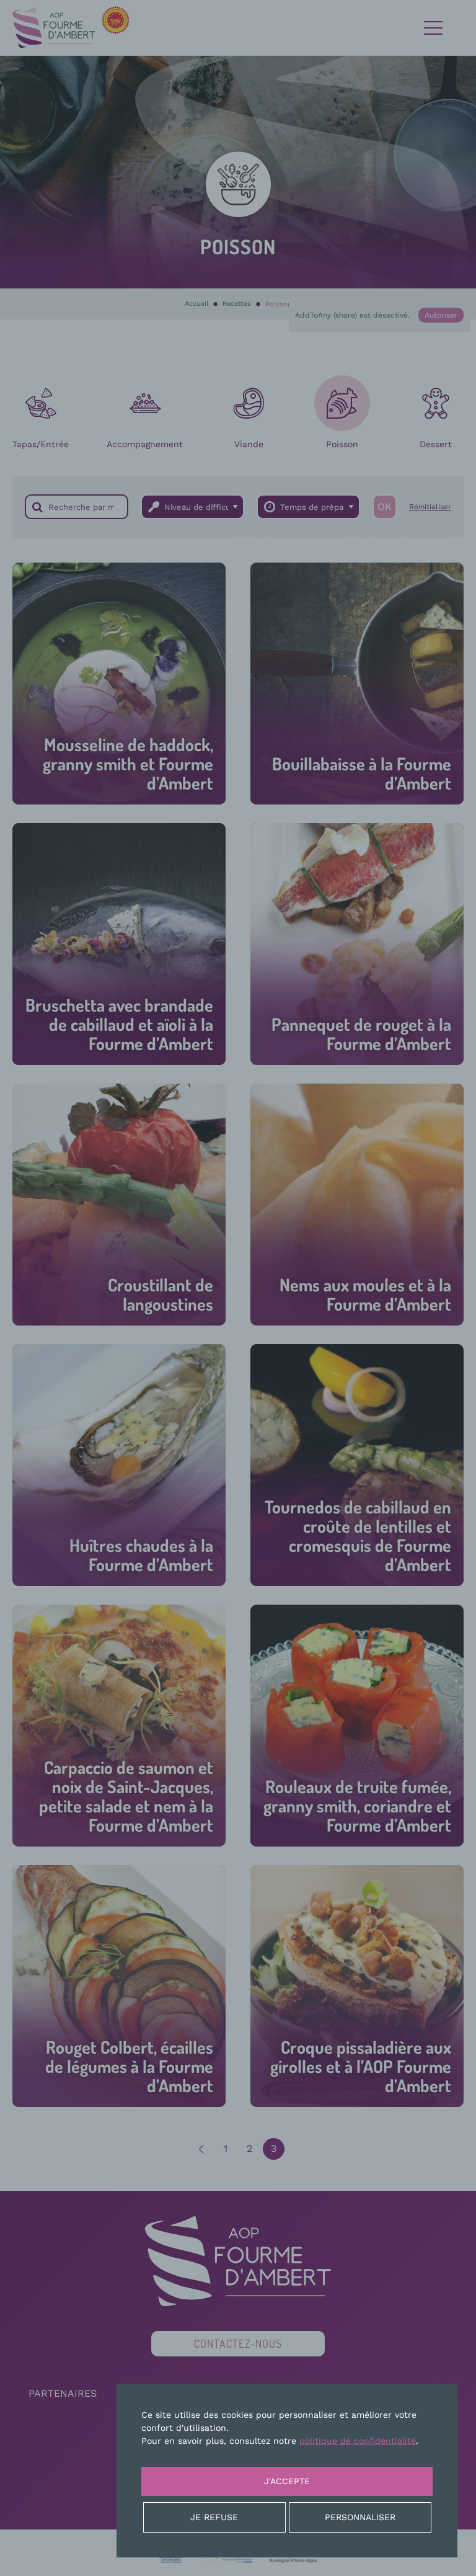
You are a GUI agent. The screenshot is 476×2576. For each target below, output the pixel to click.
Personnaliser (360, 2517)
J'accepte (287, 2481)
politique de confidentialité (358, 2441)
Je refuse (214, 2517)
